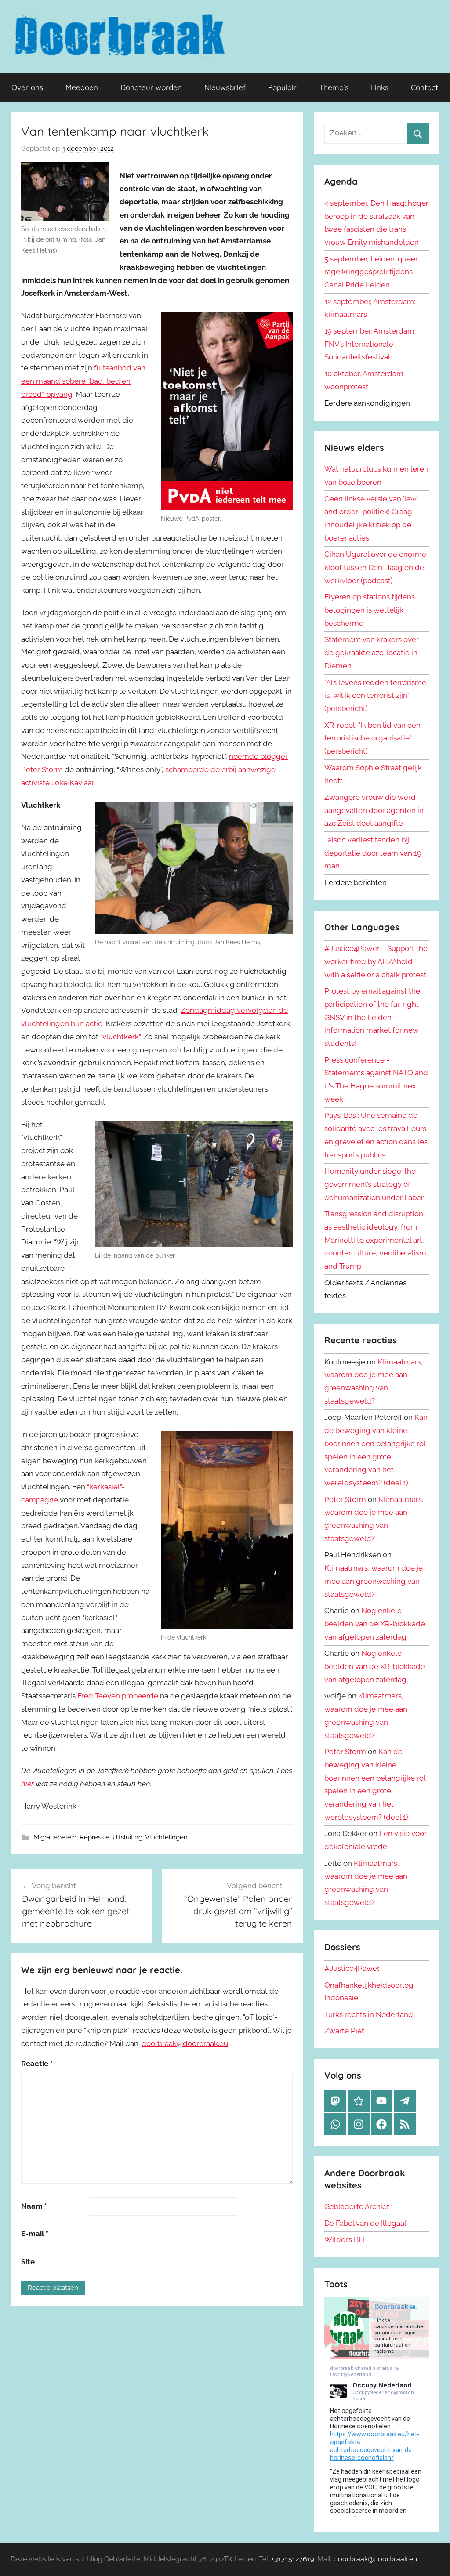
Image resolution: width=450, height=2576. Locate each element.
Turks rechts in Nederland (369, 2014)
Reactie (37, 2064)
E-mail (35, 2234)
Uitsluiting (127, 1837)
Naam (34, 2206)
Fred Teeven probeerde (118, 1696)
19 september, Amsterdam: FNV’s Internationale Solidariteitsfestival (370, 344)
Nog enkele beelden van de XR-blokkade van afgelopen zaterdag (375, 1624)
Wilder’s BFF (346, 2239)
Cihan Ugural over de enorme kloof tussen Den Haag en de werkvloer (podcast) (375, 567)
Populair (282, 87)
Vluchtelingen (166, 1837)
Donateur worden (151, 87)
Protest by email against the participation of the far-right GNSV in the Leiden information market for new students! (372, 1017)
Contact (425, 87)
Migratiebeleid (55, 1837)
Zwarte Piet (344, 2031)
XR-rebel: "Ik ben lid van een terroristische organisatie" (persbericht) (372, 738)
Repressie (94, 1837)
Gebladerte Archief (357, 2206)
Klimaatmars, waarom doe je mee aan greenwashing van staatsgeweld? (374, 1581)
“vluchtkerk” (120, 1037)
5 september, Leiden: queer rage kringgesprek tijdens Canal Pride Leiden (371, 272)
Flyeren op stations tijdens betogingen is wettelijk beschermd (370, 610)
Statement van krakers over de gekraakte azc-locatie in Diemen (372, 653)
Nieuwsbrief (225, 87)
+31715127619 (293, 2559)
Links (380, 87)
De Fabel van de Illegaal (365, 2223)
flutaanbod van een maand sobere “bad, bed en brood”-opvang (83, 381)
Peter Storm (345, 1499)
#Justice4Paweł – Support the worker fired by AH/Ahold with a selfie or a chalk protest (376, 961)
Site (28, 2262)
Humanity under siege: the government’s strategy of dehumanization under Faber (374, 1184)
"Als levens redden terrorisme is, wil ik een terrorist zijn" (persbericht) (375, 696)
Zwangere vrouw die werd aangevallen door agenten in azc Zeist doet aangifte (374, 810)
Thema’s (334, 87)
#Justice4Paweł (352, 1968)
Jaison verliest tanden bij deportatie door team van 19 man (373, 853)
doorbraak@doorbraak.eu (185, 2043)
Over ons (27, 87)
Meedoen (82, 87)
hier (27, 1784)
